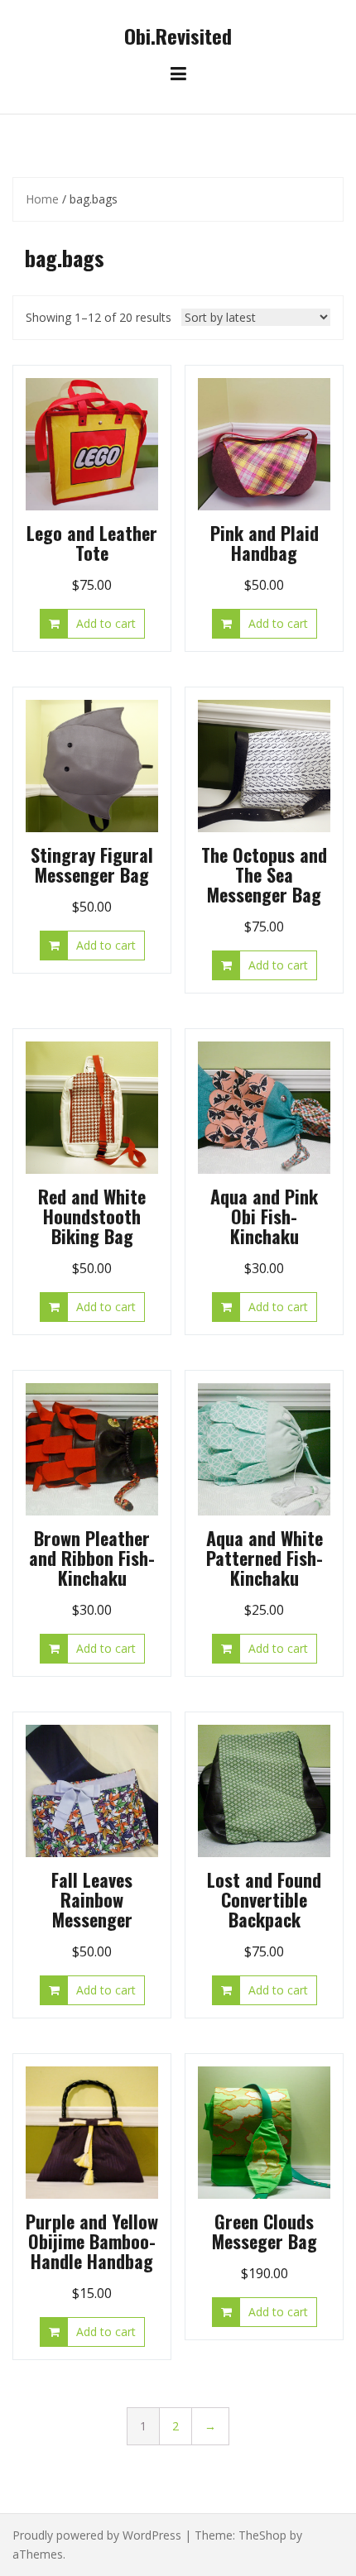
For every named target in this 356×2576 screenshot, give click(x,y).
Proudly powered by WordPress (97, 2535)
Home (42, 199)
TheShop (262, 2535)
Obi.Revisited (178, 36)
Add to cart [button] (106, 623)
